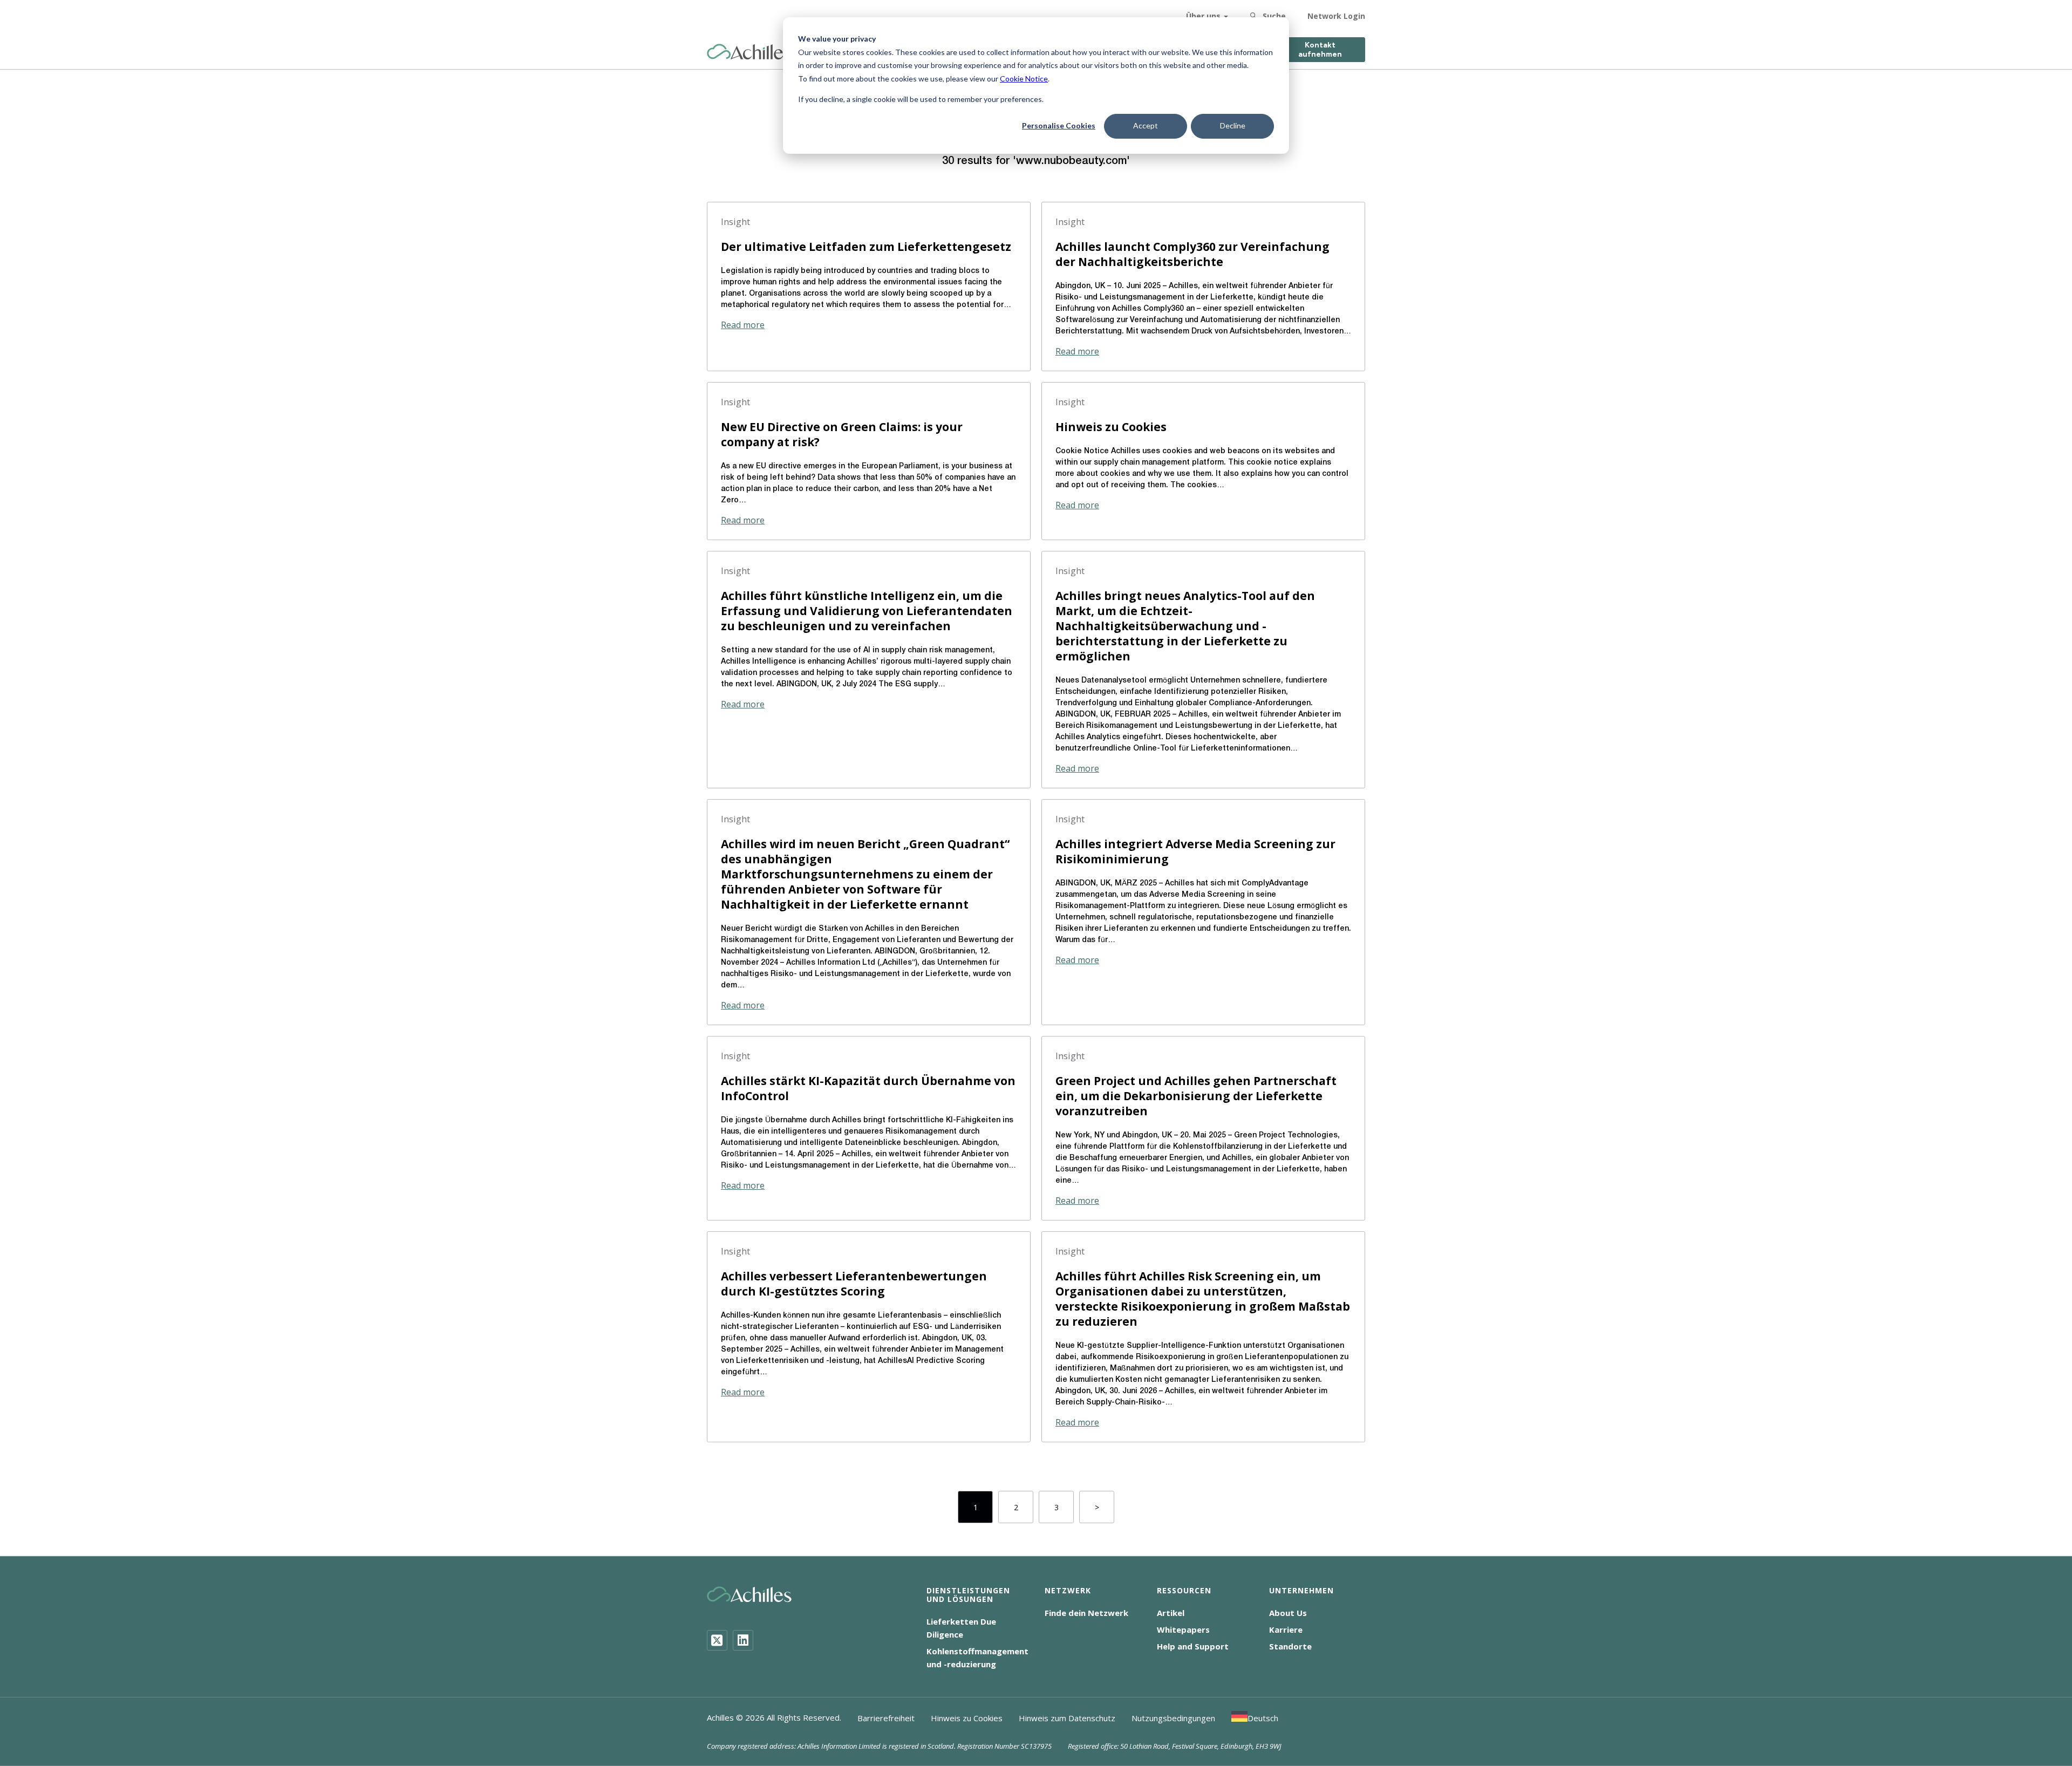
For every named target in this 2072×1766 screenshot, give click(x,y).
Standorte (1290, 1646)
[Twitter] (717, 1640)
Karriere (1286, 1629)
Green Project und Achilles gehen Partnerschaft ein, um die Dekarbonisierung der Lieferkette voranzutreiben (1196, 1096)
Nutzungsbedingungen (1173, 1718)
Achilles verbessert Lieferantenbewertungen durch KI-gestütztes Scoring (854, 1284)
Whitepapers (1183, 1629)
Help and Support (1193, 1646)
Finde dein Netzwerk (1086, 1613)
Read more (743, 325)
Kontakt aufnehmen (1320, 50)
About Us (1288, 1613)
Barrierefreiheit (886, 1718)
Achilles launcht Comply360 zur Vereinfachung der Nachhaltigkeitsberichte (1192, 254)
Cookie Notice (1024, 79)
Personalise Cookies (1059, 125)
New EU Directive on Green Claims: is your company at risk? (842, 434)
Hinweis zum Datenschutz (1067, 1718)
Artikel (1171, 1613)
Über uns (1203, 16)
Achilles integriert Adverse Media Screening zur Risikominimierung (1195, 851)
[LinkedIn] (743, 1640)
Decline (1233, 125)
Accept (1146, 125)
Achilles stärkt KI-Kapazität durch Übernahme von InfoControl (868, 1088)
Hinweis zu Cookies (1111, 427)
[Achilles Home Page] (749, 52)
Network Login (1336, 16)
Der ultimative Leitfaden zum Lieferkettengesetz (866, 247)
